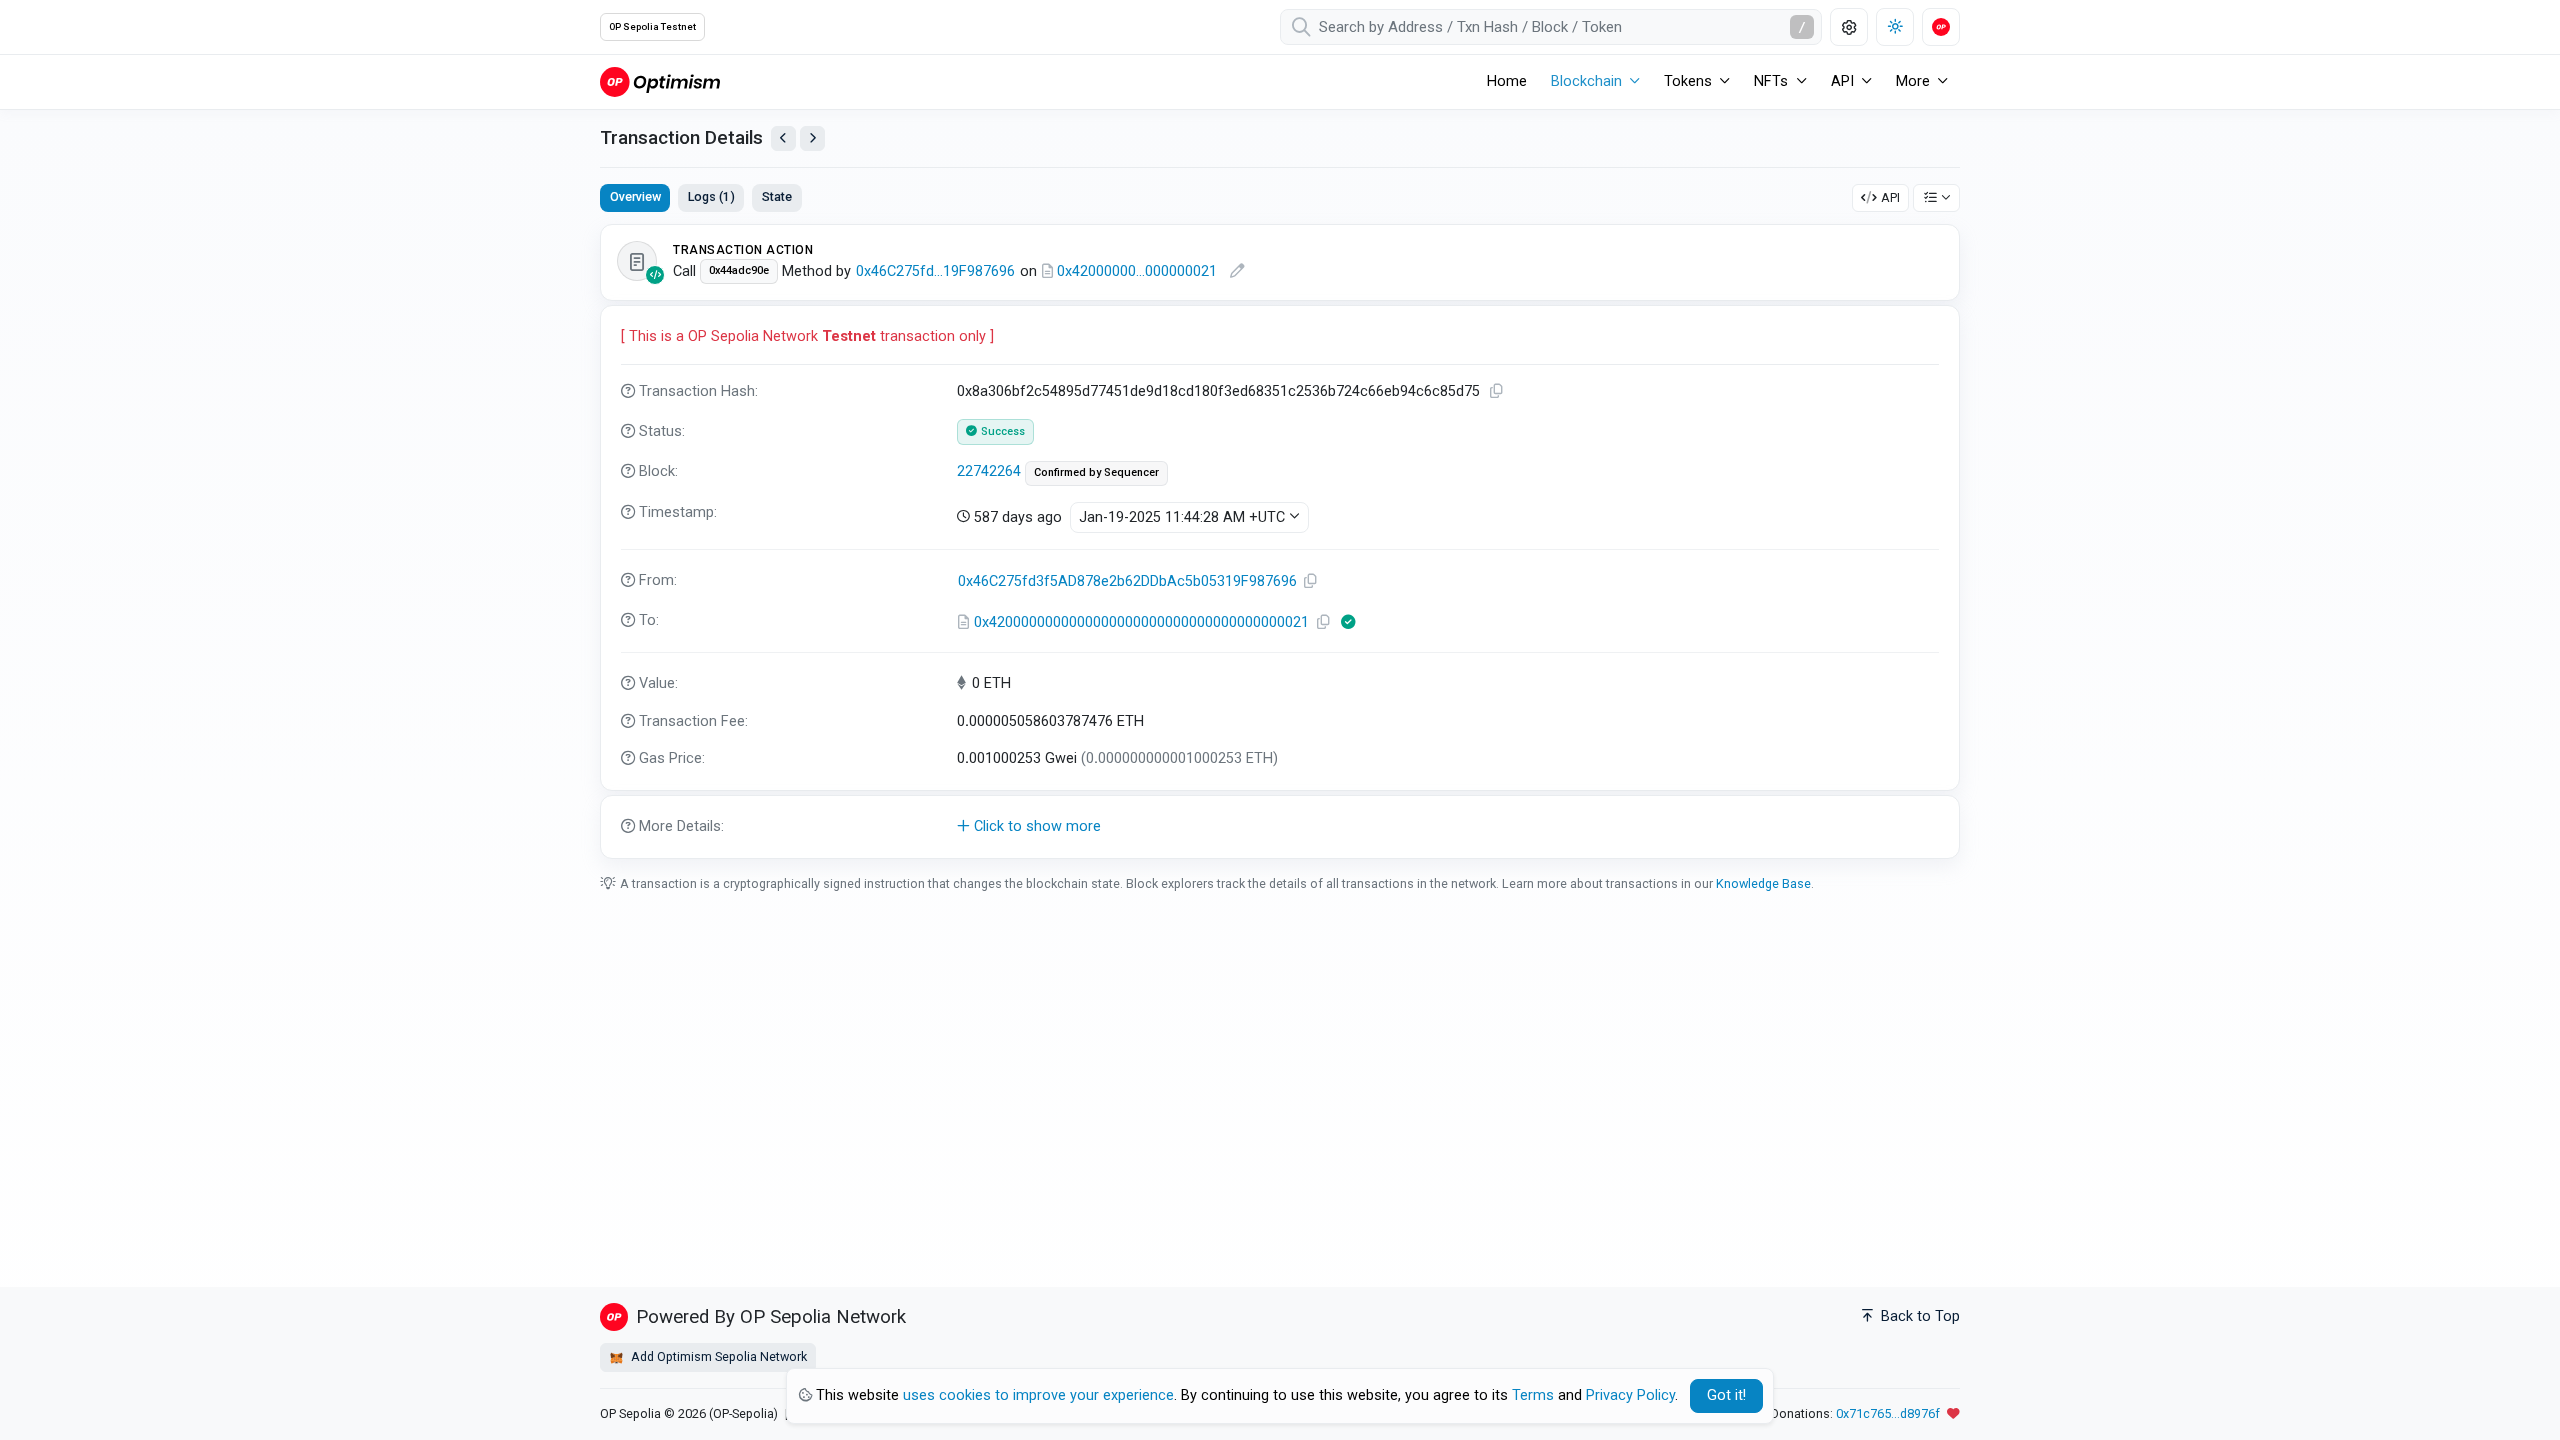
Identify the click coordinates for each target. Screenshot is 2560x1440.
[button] (1280, 827)
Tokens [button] (1688, 81)
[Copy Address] (1311, 581)
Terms (1533, 1395)
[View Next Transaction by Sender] (812, 138)
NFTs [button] (1771, 81)
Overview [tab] (635, 196)
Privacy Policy (1630, 1395)
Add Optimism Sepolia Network (717, 1356)
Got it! (1726, 1395)
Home (1507, 81)
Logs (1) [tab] (711, 196)
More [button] (1913, 81)
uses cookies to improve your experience (1038, 1395)
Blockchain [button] (1586, 81)
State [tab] (777, 196)
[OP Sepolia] (660, 81)
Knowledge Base (1763, 883)
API (1890, 197)
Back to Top (1918, 1316)
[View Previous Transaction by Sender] (783, 138)
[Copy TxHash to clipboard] (1497, 391)
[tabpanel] (1280, 541)
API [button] (1842, 81)
